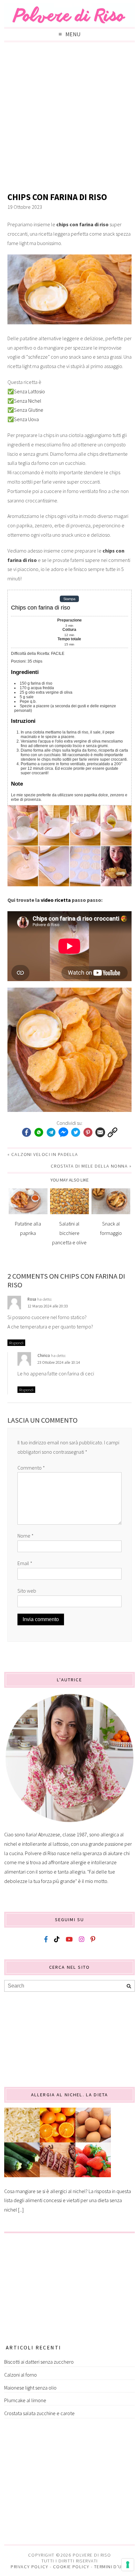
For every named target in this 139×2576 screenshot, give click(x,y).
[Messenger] (63, 1133)
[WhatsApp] (39, 1133)
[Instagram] (82, 1939)
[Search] (129, 1986)
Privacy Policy (29, 2567)
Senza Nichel (28, 401)
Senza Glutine (29, 410)
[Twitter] (76, 1133)
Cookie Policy (71, 2567)
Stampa (69, 599)
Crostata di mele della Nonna (89, 1166)
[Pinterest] (88, 1133)
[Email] (100, 1133)
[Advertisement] (69, 118)
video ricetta (56, 900)
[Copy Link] (112, 1133)
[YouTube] (69, 1939)
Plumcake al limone (25, 2400)
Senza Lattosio (29, 391)
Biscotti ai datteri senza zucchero (39, 2362)
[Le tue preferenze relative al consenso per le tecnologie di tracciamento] (128, 2565)
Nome (26, 1536)
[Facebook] (27, 1133)
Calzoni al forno (21, 2375)
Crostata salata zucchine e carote (39, 2413)
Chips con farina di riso (57, 197)
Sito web (27, 1591)
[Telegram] (51, 1133)
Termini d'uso (111, 2567)
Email (25, 1563)
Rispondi (16, 1343)
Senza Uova (26, 419)
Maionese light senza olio (30, 2388)
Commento (31, 1468)
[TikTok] (57, 1939)
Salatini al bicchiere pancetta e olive (69, 1233)
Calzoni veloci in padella (45, 1154)
